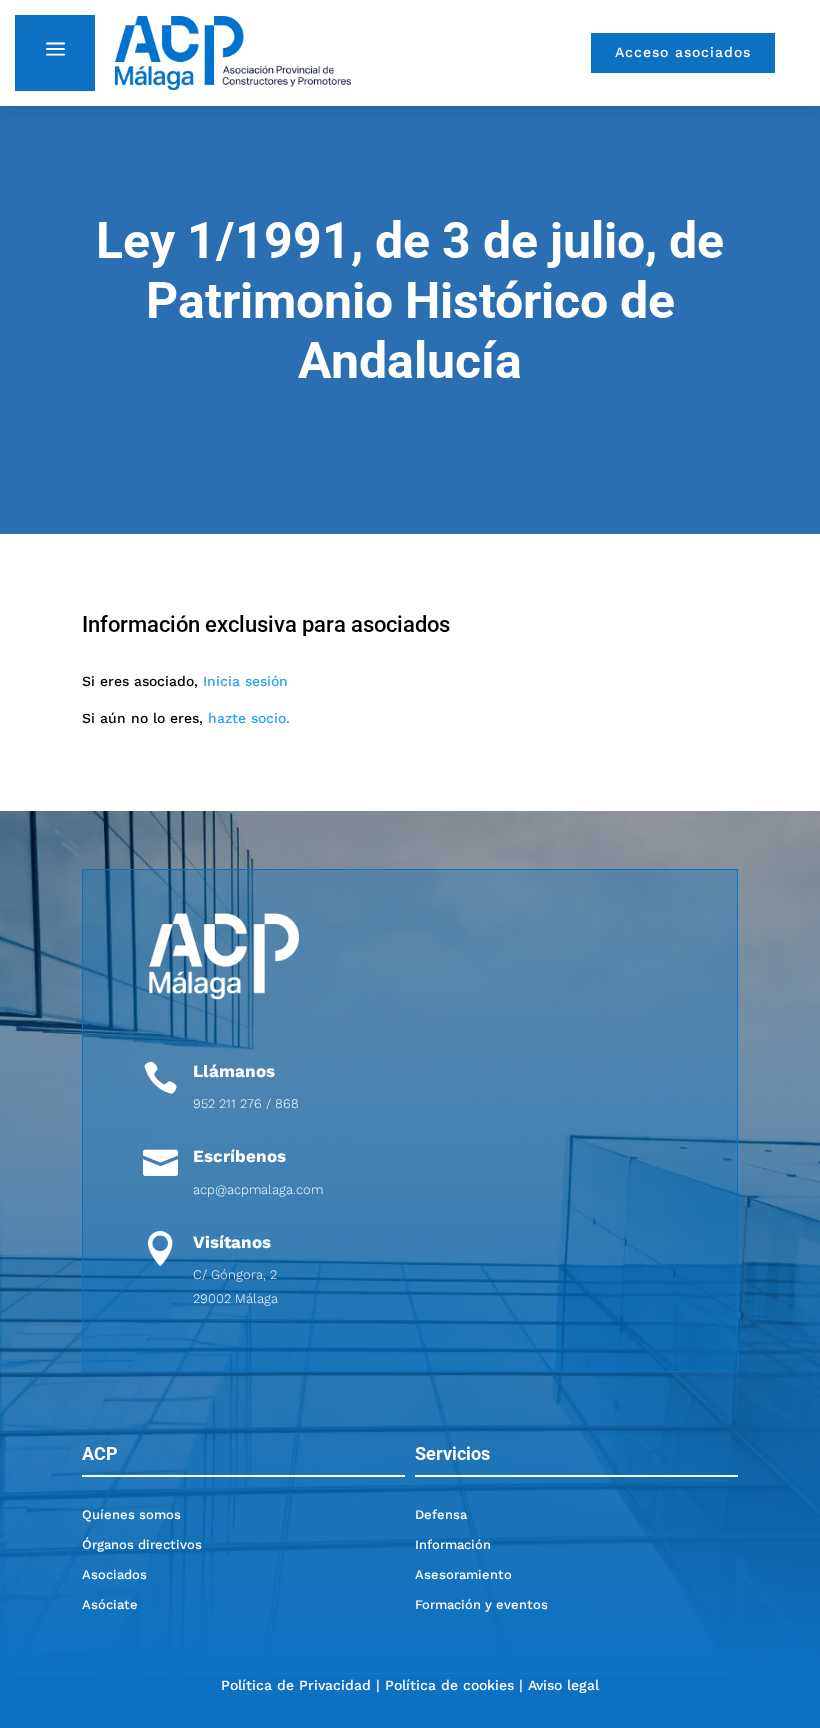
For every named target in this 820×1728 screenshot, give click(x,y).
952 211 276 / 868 (246, 1103)
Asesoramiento (463, 1574)
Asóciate (110, 1604)
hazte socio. (249, 718)
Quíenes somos (131, 1514)
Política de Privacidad (296, 1685)
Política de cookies (449, 1685)
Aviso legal (563, 1685)
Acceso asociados (683, 52)
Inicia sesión (245, 681)
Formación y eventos (481, 1604)
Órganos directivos (142, 1544)
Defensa (441, 1514)
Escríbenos (239, 1156)
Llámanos (234, 1071)
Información (453, 1544)
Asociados (114, 1574)
